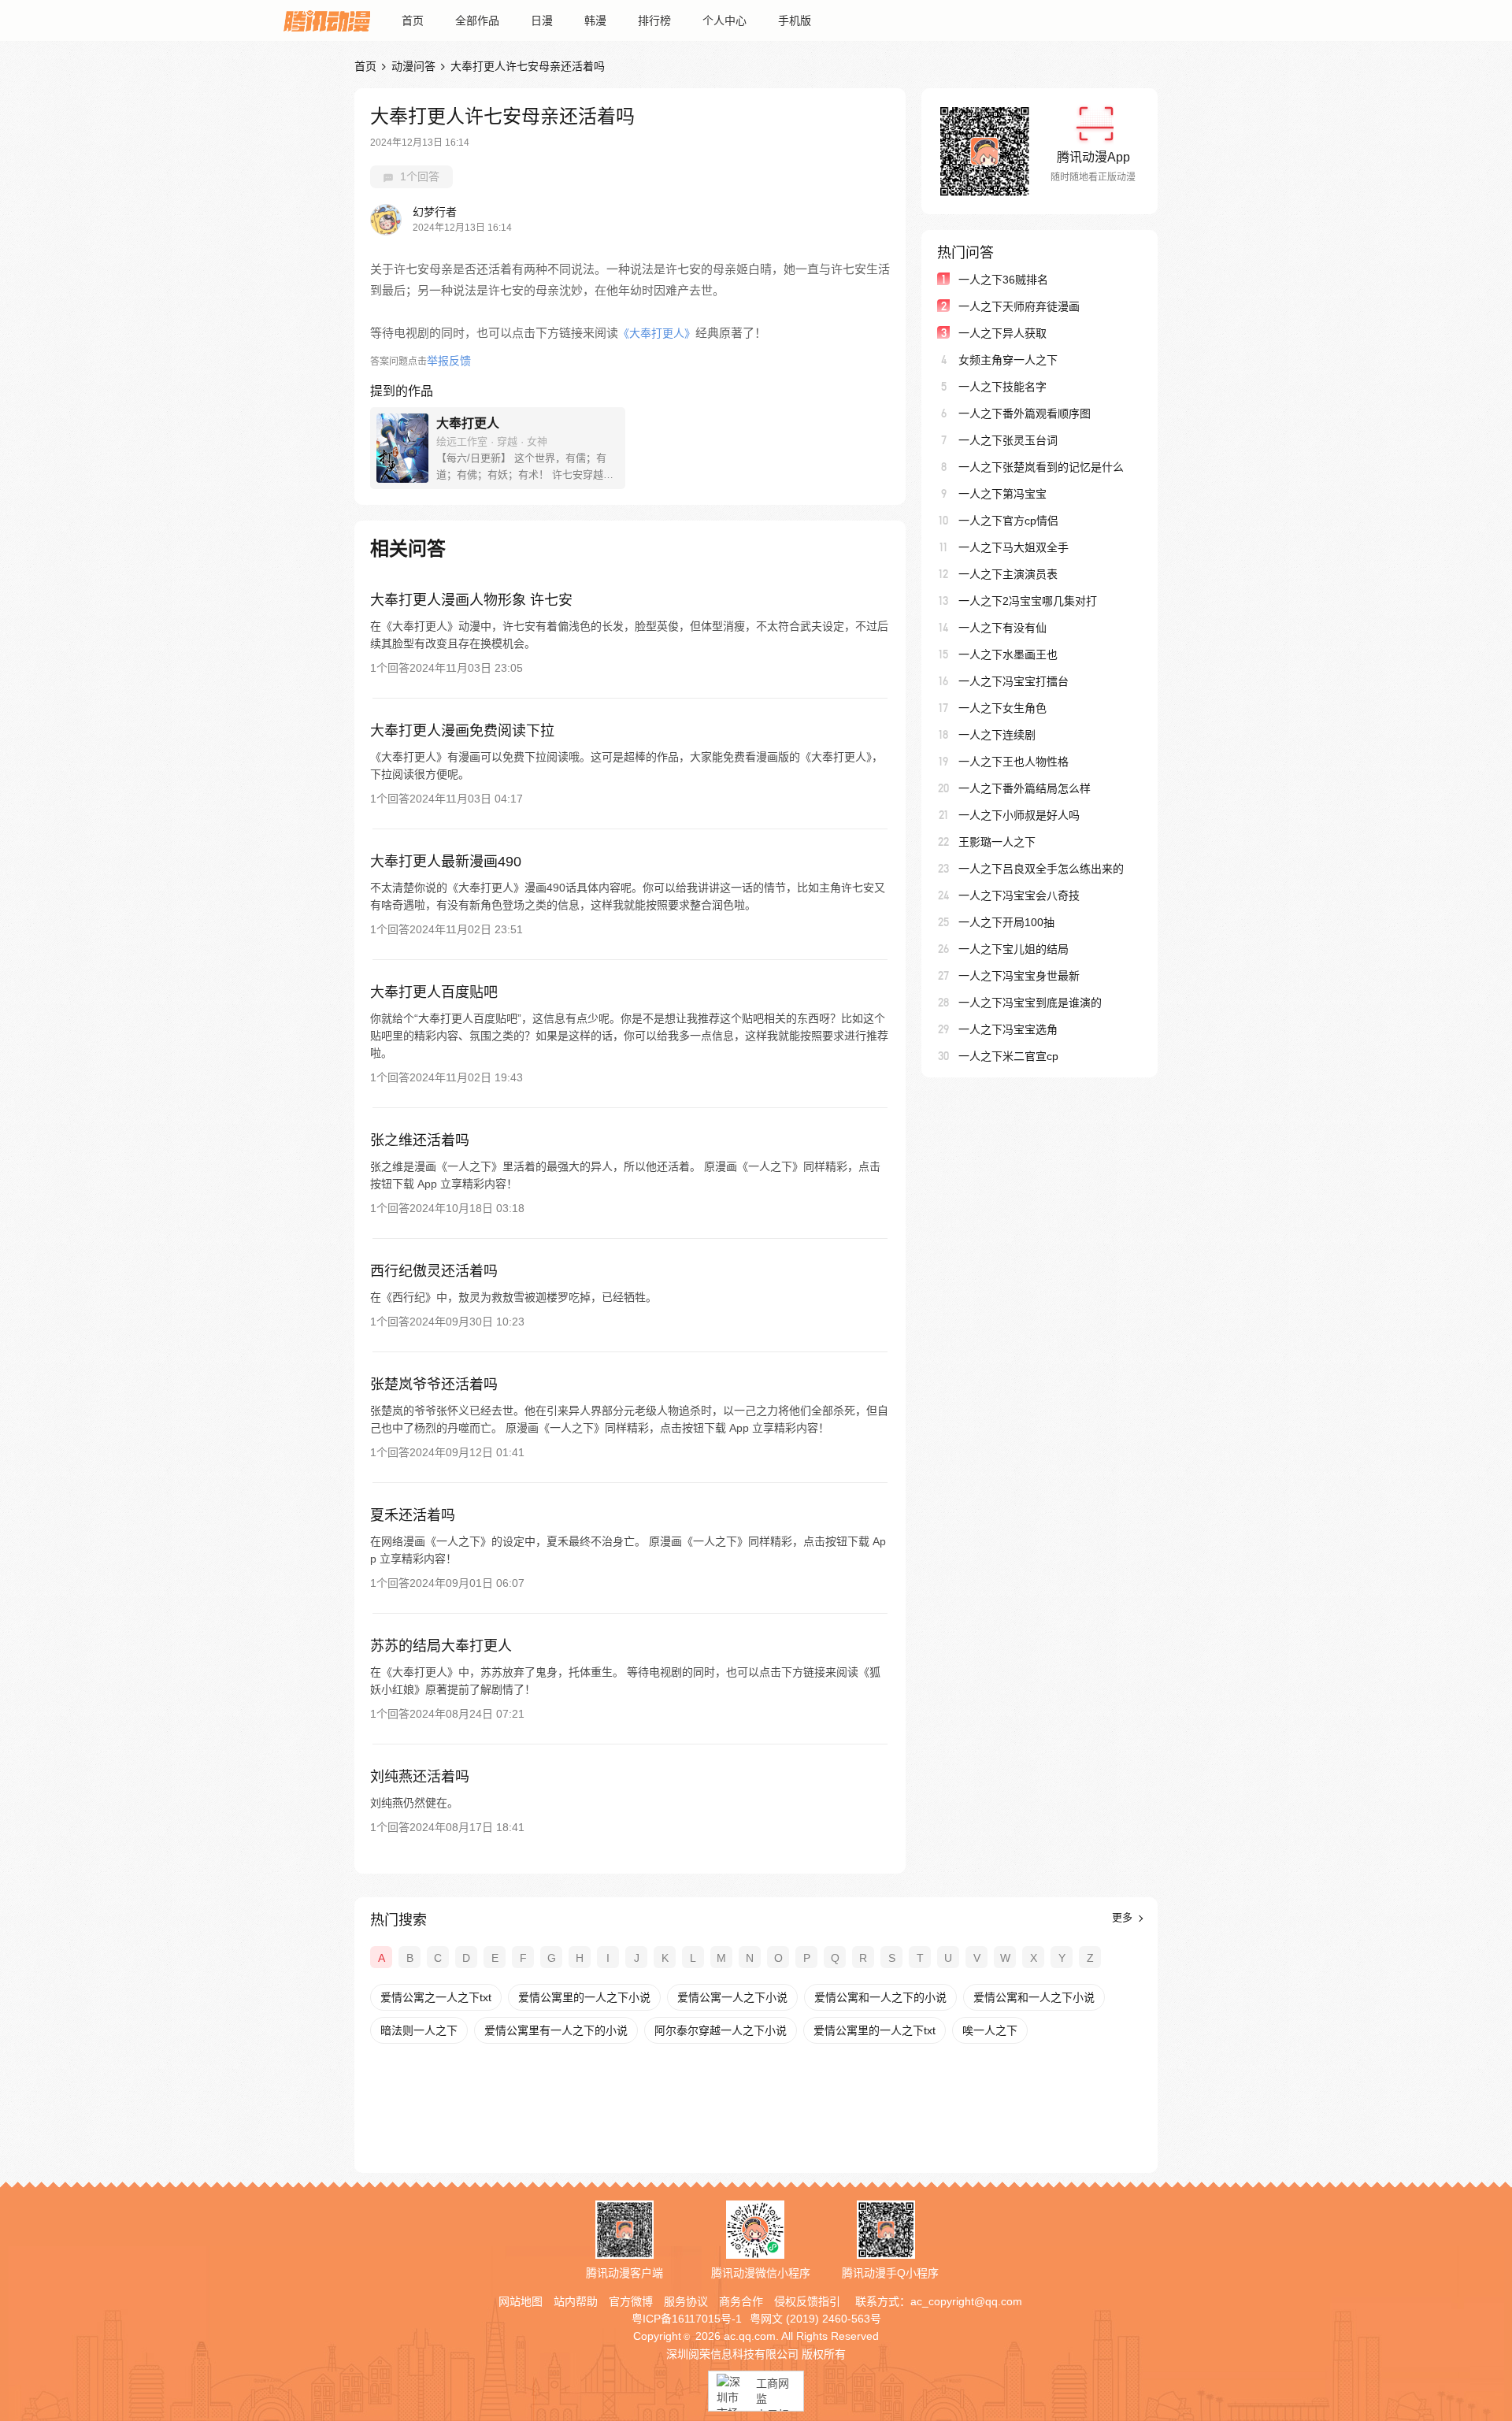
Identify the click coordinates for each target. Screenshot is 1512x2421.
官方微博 (631, 2301)
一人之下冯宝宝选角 (1008, 1029)
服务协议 (686, 2301)
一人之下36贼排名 (1003, 280)
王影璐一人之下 (997, 842)
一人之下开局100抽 (1006, 922)
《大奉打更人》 (657, 333)
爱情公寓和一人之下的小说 (880, 1997)
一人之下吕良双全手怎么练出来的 (1041, 869)
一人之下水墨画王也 (1008, 654)
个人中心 (724, 20)
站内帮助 (576, 2301)
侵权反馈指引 (807, 2301)
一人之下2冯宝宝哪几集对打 (1028, 601)
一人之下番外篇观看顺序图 (1025, 413)
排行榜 (654, 20)
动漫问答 (413, 66)
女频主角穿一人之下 (1008, 360)
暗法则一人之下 (419, 2030)
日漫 (542, 20)
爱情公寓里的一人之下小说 (584, 1997)
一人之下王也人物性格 (1014, 762)
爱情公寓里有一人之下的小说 (556, 2030)
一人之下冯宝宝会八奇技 (1019, 895)
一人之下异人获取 (1002, 333)
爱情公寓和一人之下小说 (1034, 1997)
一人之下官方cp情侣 (1008, 521)
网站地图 (521, 2301)
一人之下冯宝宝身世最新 (1019, 976)
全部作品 (477, 20)
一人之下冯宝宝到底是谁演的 (1030, 1003)
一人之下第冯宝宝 (1002, 494)
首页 (413, 20)
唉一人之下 (990, 2030)
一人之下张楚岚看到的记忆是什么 (1041, 467)
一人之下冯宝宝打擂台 (1014, 681)
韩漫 (595, 20)
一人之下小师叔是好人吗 (1019, 815)
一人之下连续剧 (997, 735)
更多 (1124, 1917)
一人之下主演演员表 (1008, 574)
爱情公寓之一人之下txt (436, 1997)
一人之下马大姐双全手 (1014, 547)
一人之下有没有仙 (1002, 628)
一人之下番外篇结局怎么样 (1025, 788)
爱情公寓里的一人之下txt (875, 2030)
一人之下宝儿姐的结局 (1014, 949)
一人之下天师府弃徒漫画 (1019, 306)
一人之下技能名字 (1002, 387)
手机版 (795, 20)
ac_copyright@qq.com (966, 2301)
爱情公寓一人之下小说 (732, 1997)
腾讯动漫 (327, 20)
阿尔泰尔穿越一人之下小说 (721, 2030)
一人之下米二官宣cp (1008, 1056)
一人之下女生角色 (1002, 708)
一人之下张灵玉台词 (1008, 440)
